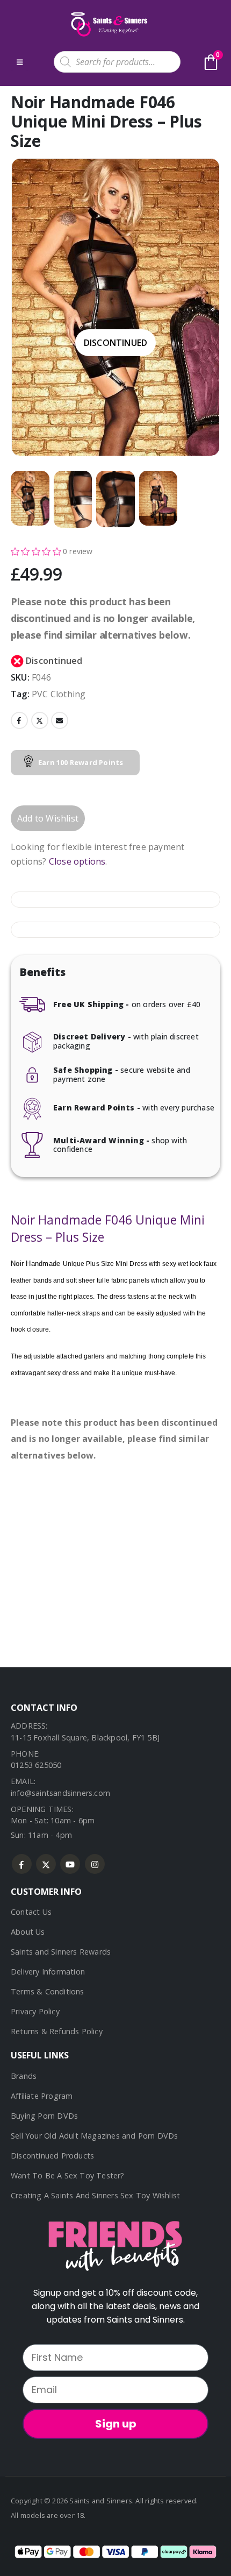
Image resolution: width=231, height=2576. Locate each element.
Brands (24, 2076)
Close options (77, 861)
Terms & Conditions (48, 1991)
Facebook (19, 720)
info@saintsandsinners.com (60, 1793)
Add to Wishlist (48, 818)
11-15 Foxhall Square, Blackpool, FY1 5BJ (85, 1738)
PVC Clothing (59, 694)
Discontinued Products (52, 2156)
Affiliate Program (42, 2096)
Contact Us (31, 1912)
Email (60, 720)
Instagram (95, 1864)
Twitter (40, 720)
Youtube (70, 1864)
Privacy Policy (35, 2011)
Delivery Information (48, 1972)
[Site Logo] (108, 24)
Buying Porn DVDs (44, 2116)
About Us (28, 1932)
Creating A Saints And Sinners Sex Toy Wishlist (95, 2195)
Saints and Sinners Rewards (61, 1952)
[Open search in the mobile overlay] (117, 62)
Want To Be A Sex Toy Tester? (68, 2175)
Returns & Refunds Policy (57, 2031)
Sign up (116, 2424)
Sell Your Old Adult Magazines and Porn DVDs (95, 2136)
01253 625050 (36, 1765)
